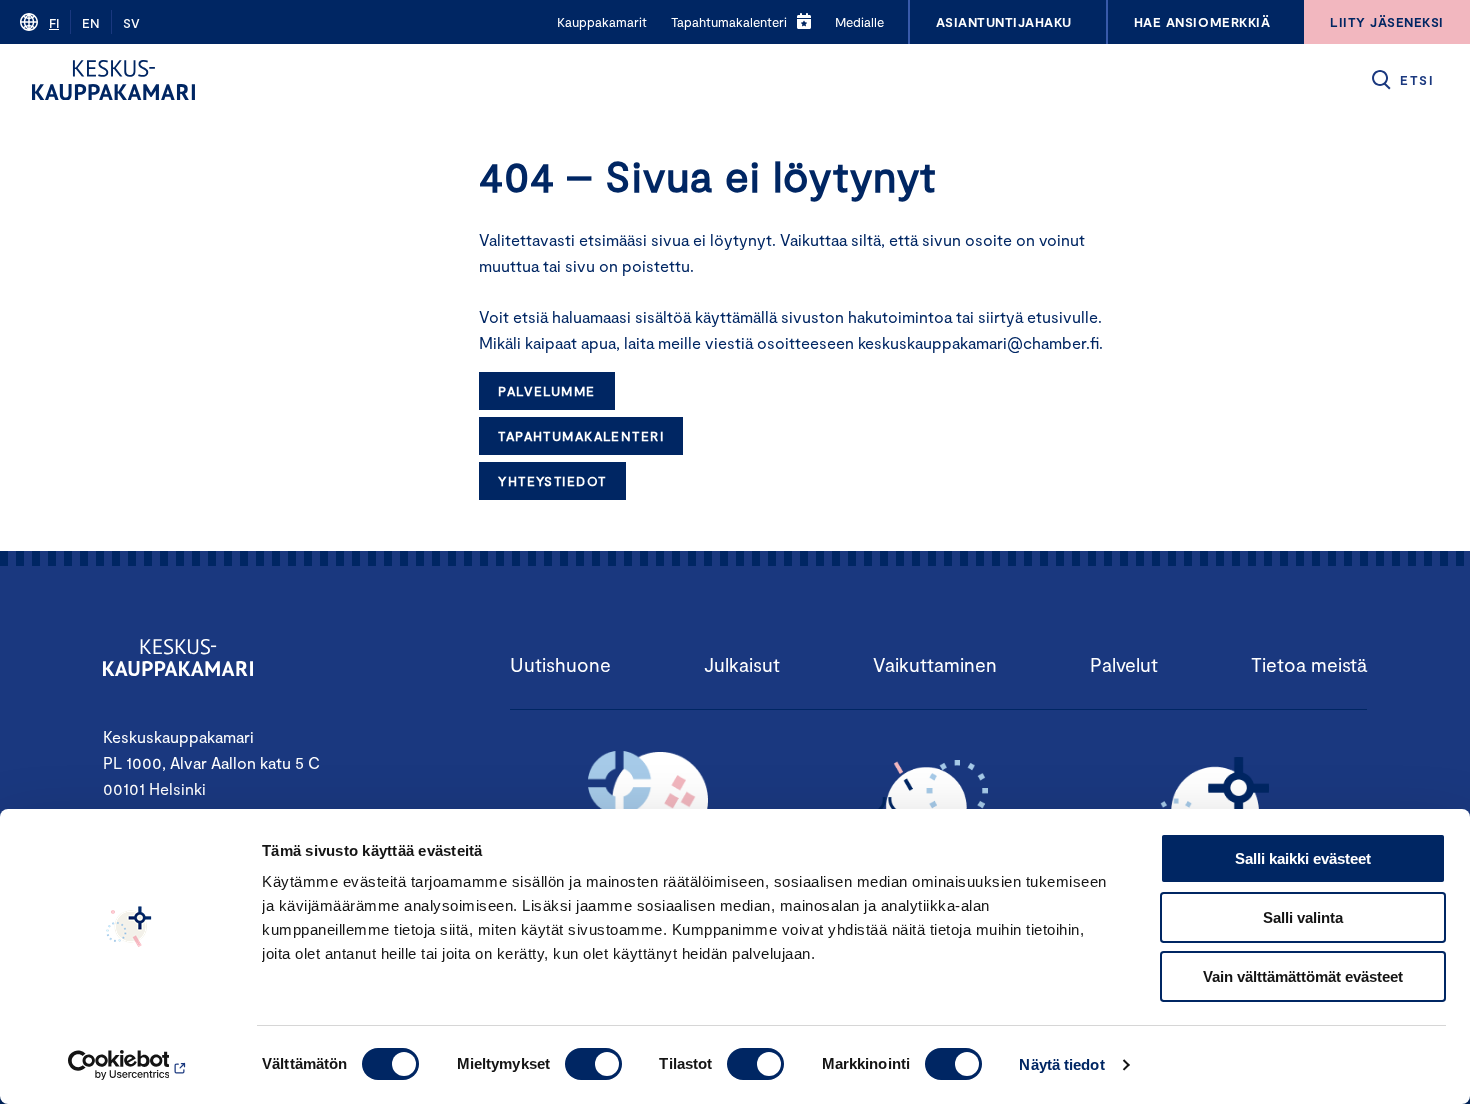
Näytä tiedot (1061, 1064)
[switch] (593, 1064)
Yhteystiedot (552, 481)
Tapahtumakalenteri (581, 436)
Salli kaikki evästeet (1303, 858)
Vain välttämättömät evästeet (1303, 976)
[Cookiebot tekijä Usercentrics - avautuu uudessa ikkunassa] (129, 1065)
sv (131, 23)
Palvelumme (546, 391)
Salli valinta (1303, 917)
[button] (1401, 80)
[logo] (113, 80)
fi (54, 23)
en (91, 23)
